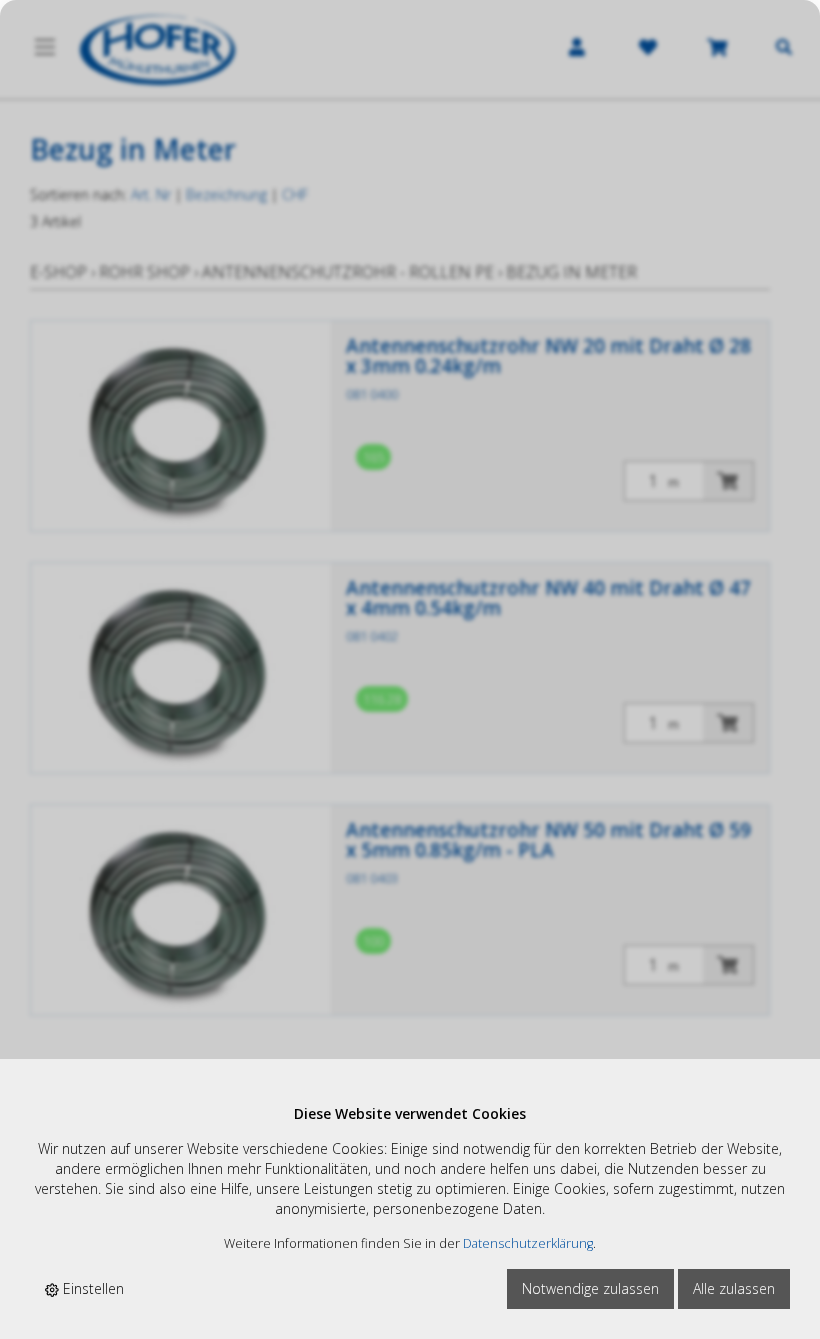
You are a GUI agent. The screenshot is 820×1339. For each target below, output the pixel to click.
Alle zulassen (734, 1288)
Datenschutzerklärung (528, 1243)
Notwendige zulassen (590, 1288)
